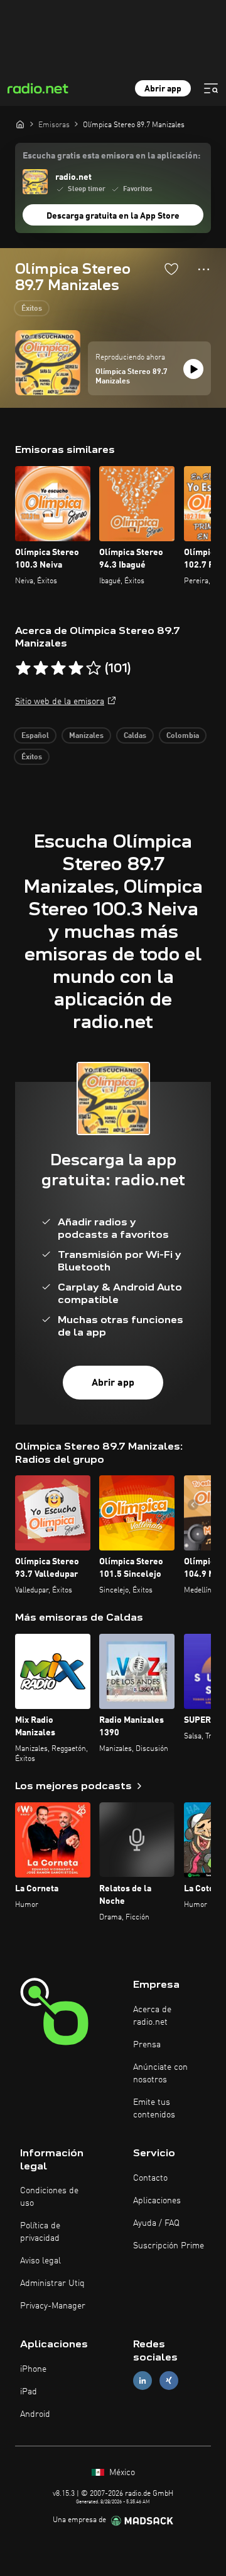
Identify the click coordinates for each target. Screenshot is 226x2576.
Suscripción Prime (169, 2246)
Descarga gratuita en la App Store (113, 216)
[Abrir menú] (211, 88)
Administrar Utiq (52, 2283)
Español (35, 736)
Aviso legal (40, 2261)
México (121, 2473)
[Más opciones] (204, 269)
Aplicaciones (157, 2201)
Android (35, 2414)
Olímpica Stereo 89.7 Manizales (132, 377)
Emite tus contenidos (154, 2109)
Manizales (86, 736)
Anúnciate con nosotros (160, 2074)
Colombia (183, 736)
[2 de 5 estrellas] (41, 668)
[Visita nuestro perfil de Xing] (169, 2381)
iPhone (33, 2369)
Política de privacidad (40, 2232)
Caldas (135, 736)
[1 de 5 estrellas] (23, 668)
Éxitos (32, 309)
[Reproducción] (193, 369)
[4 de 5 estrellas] (76, 668)
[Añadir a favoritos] (171, 269)
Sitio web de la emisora (60, 702)
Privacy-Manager (53, 2306)
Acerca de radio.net (152, 2016)
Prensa (147, 2045)
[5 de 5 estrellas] (94, 668)
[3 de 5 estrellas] (58, 668)
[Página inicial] (20, 124)
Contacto (150, 2178)
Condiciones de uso (49, 2197)
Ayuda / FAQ (156, 2223)
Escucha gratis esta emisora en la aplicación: (111, 156)
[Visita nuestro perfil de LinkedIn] (143, 2381)
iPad (29, 2392)
